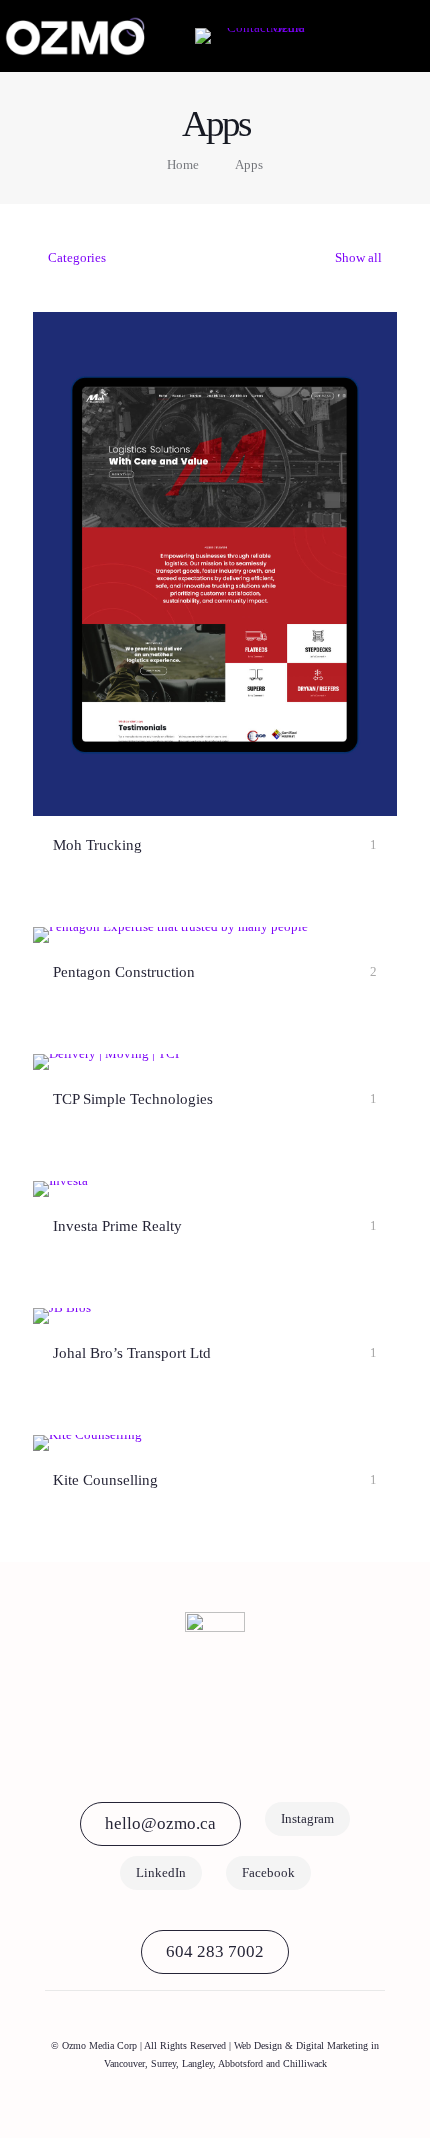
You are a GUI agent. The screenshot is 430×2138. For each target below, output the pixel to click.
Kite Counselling (105, 1480)
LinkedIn (161, 1872)
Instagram (307, 1818)
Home (183, 164)
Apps (249, 164)
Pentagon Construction (124, 972)
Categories (77, 257)
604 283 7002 (215, 1951)
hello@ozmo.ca (160, 1823)
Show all (357, 257)
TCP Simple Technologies (133, 1099)
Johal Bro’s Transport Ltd (132, 1353)
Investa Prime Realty (117, 1226)
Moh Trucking (97, 845)
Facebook (268, 1872)
